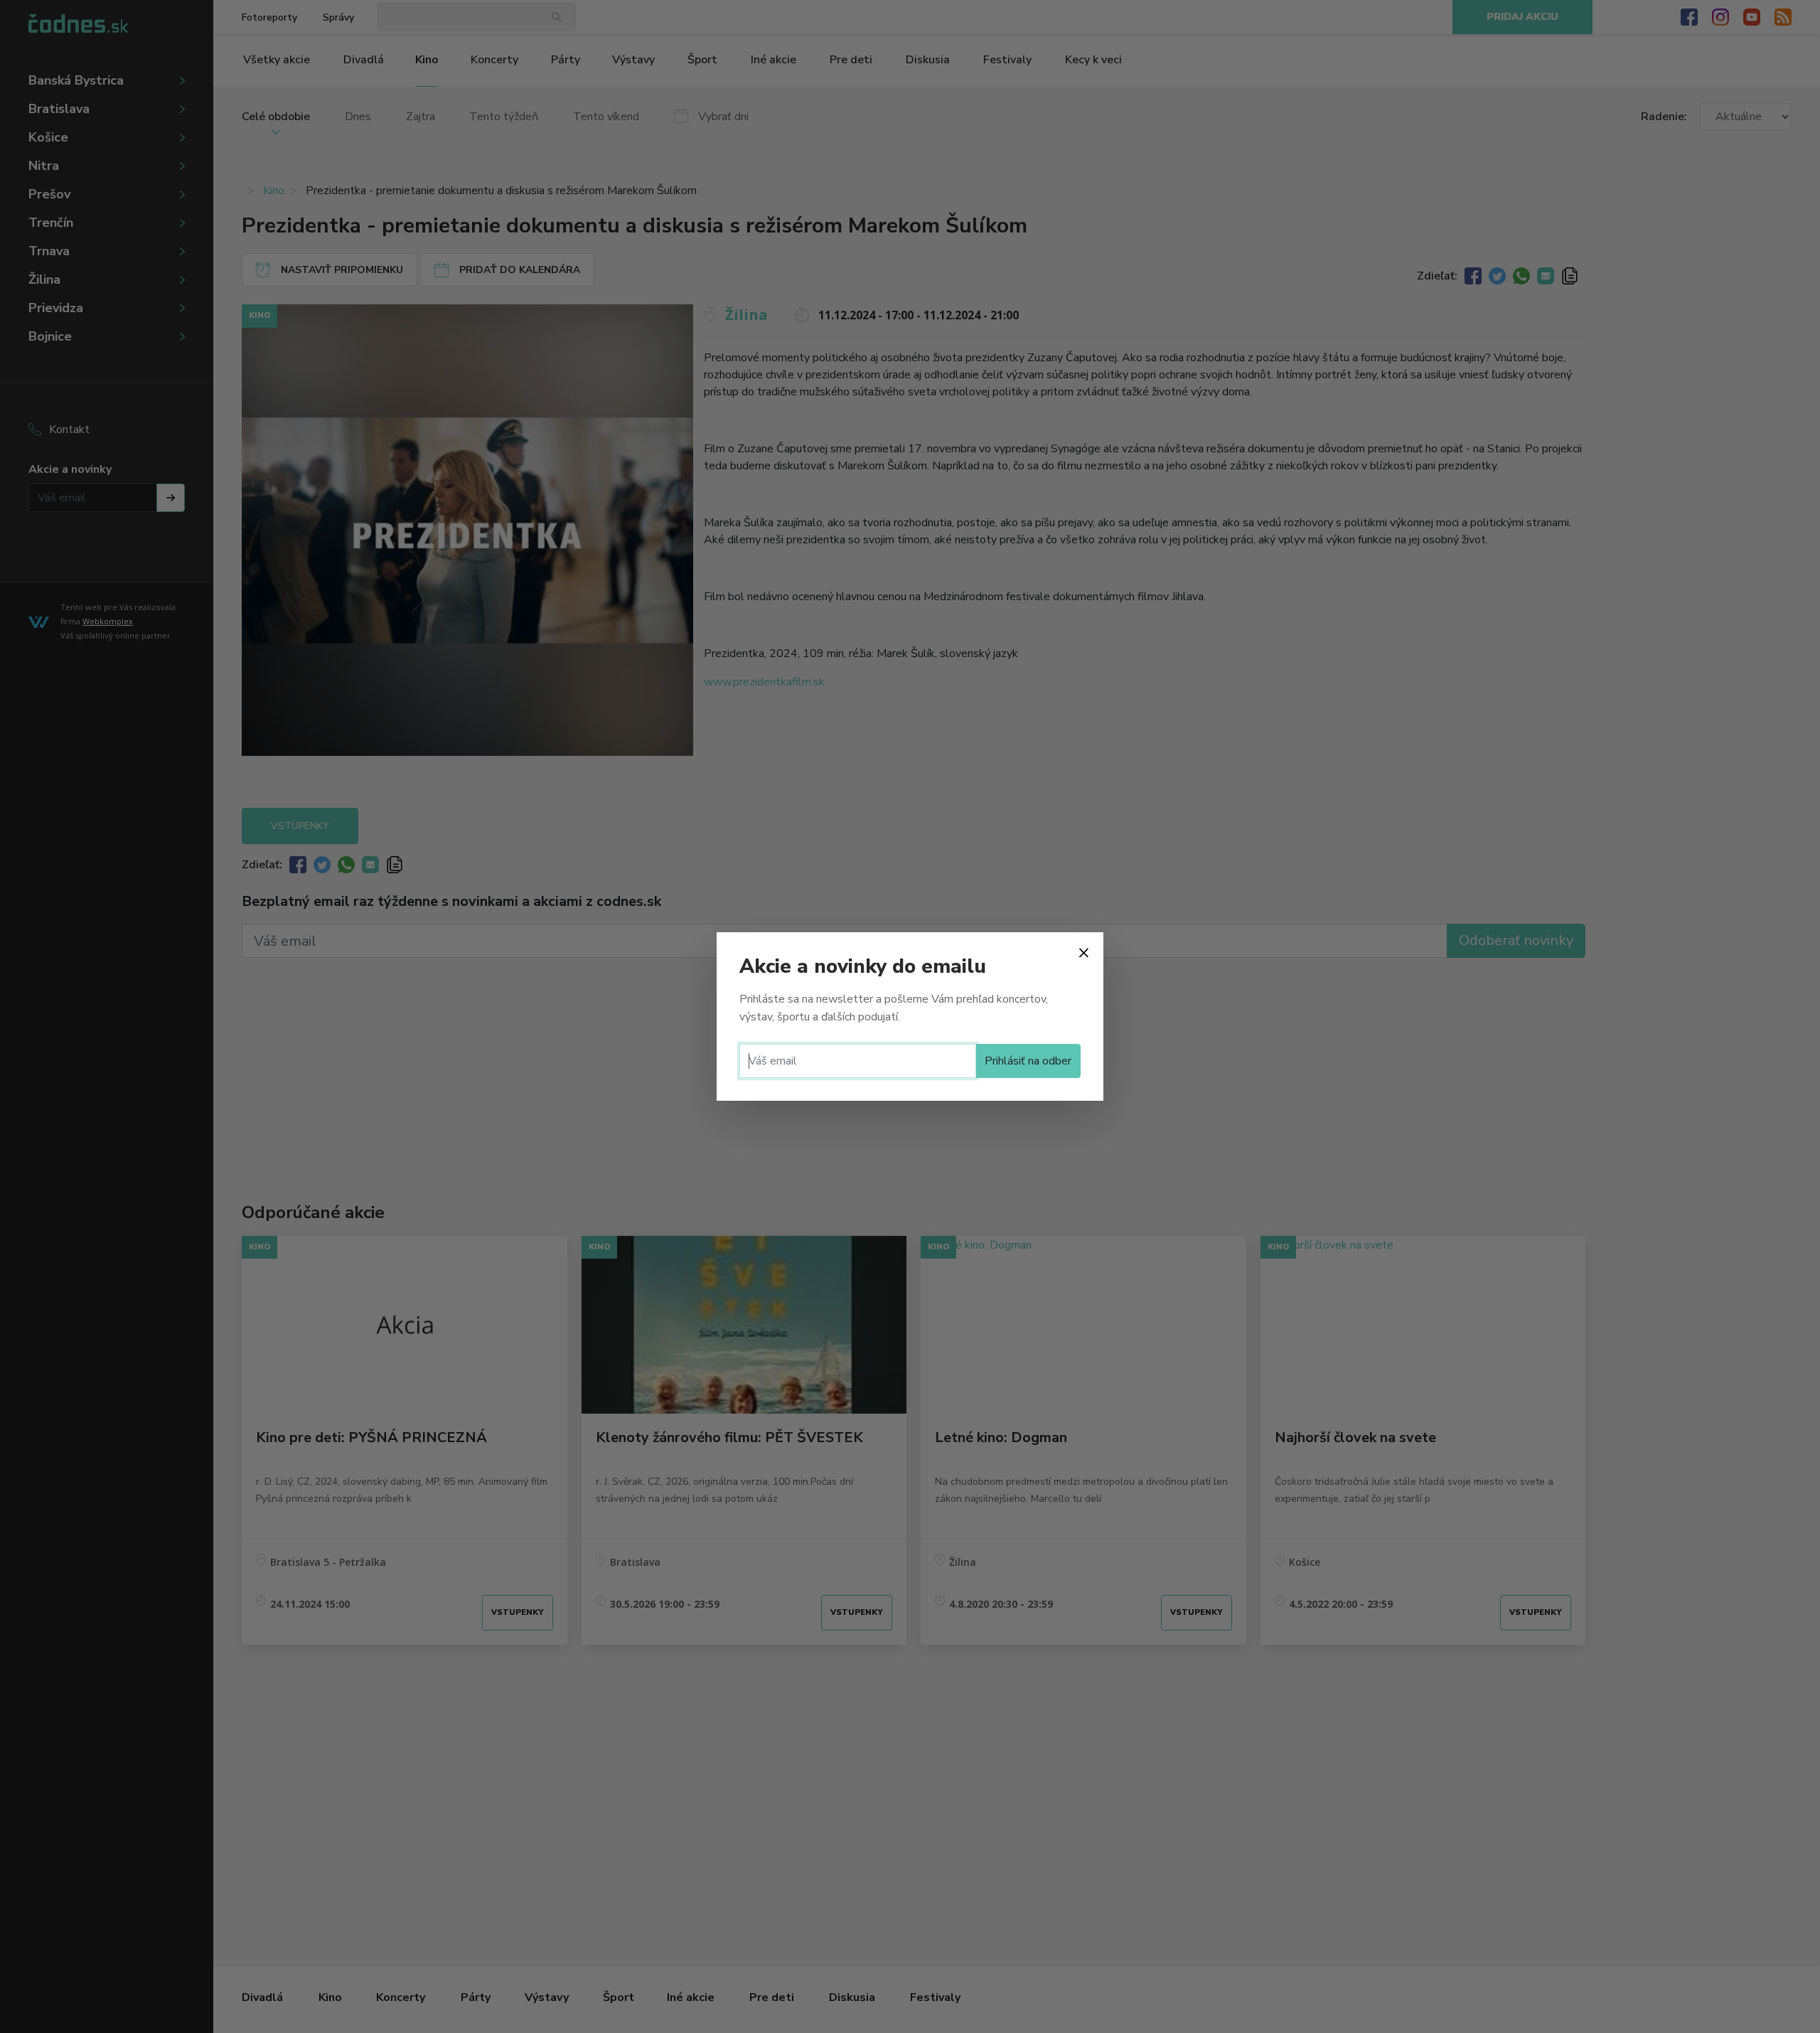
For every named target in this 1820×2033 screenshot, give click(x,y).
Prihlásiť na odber (1028, 1061)
